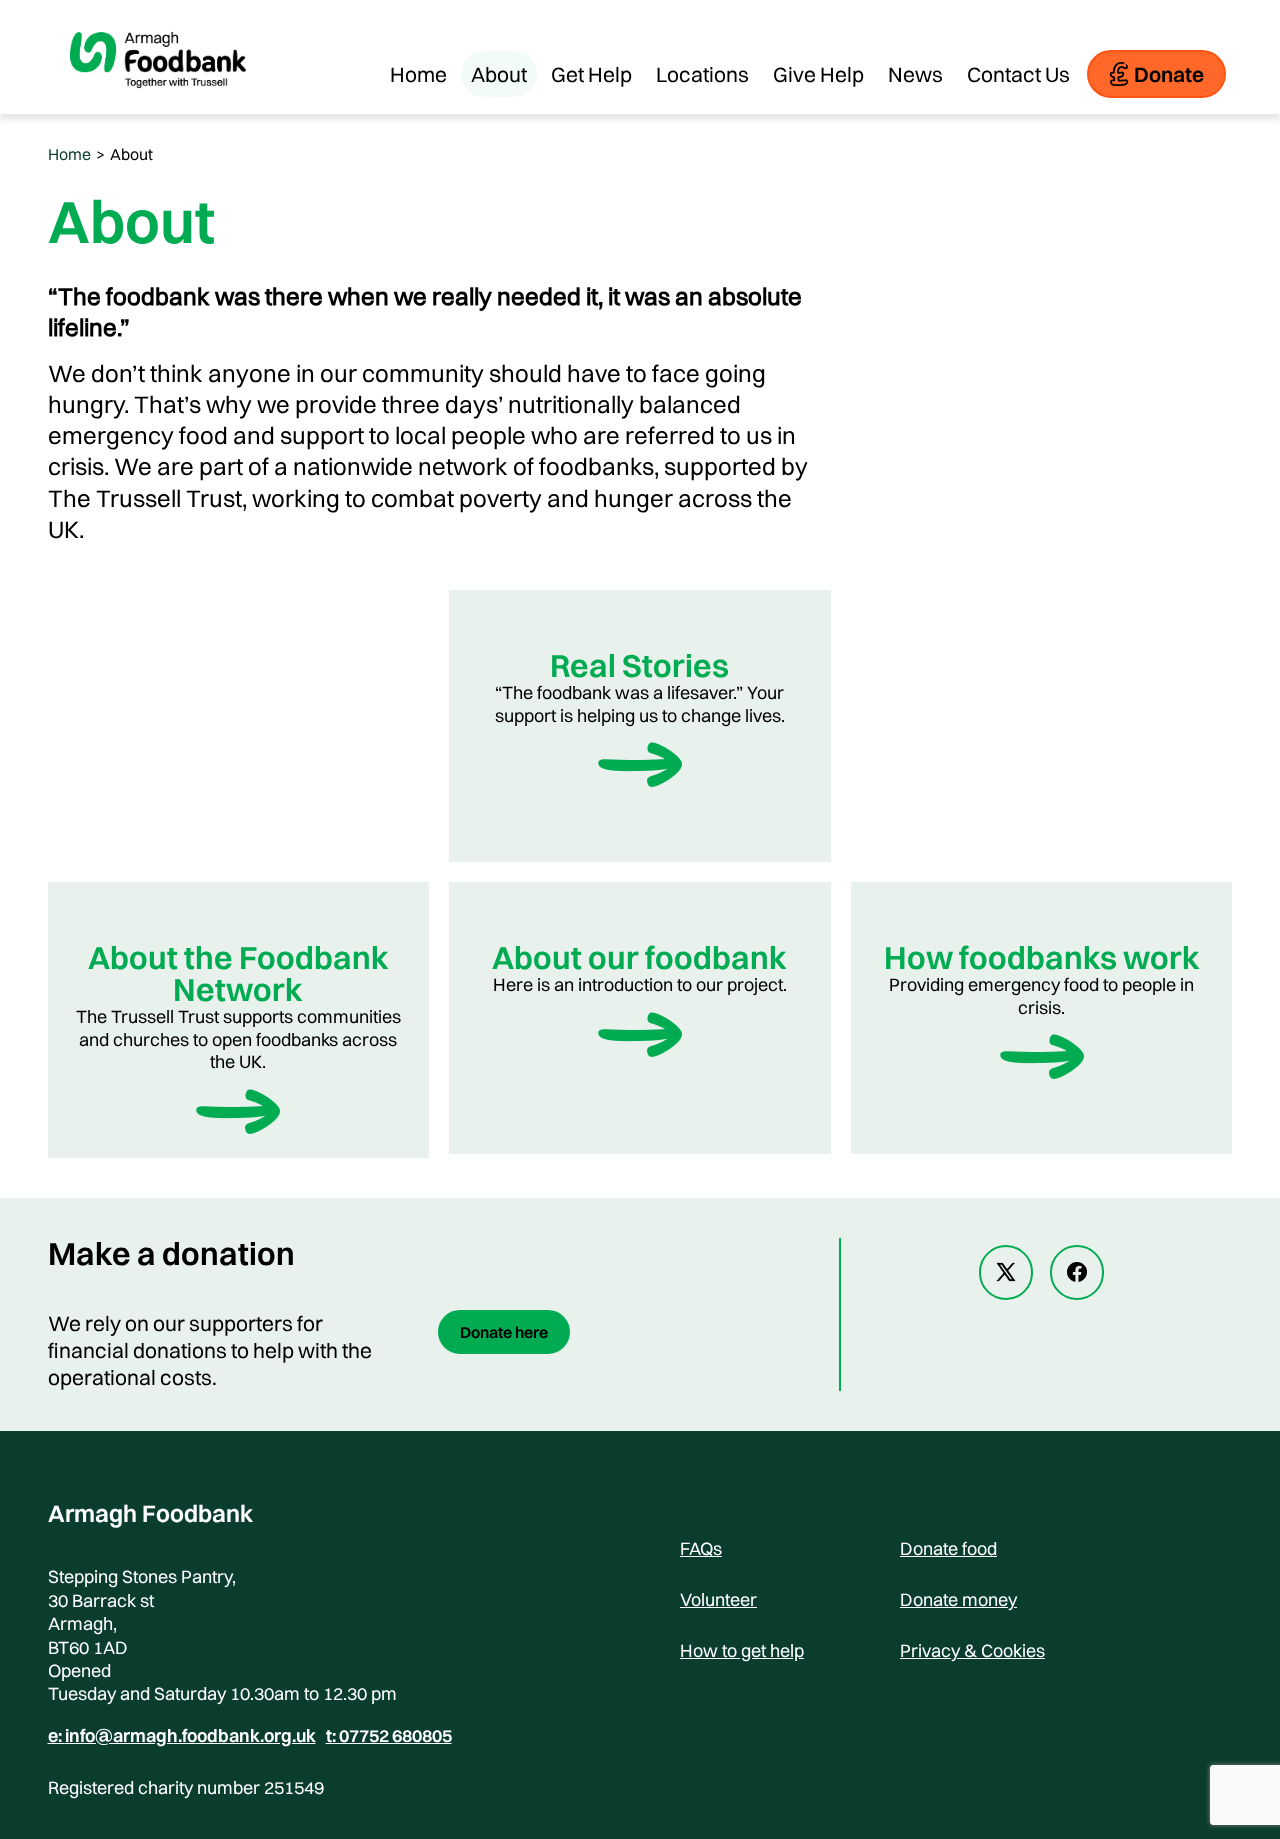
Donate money (958, 1599)
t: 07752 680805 (389, 1736)
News (915, 74)
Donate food (948, 1548)
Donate (1169, 74)
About (499, 74)
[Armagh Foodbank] (158, 104)
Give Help (818, 74)
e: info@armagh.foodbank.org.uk (182, 1736)
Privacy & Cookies (972, 1650)
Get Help (591, 74)
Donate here (504, 1332)
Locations (702, 74)
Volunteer (718, 1599)
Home (418, 74)
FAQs (701, 1548)
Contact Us (1018, 74)
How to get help (742, 1650)
